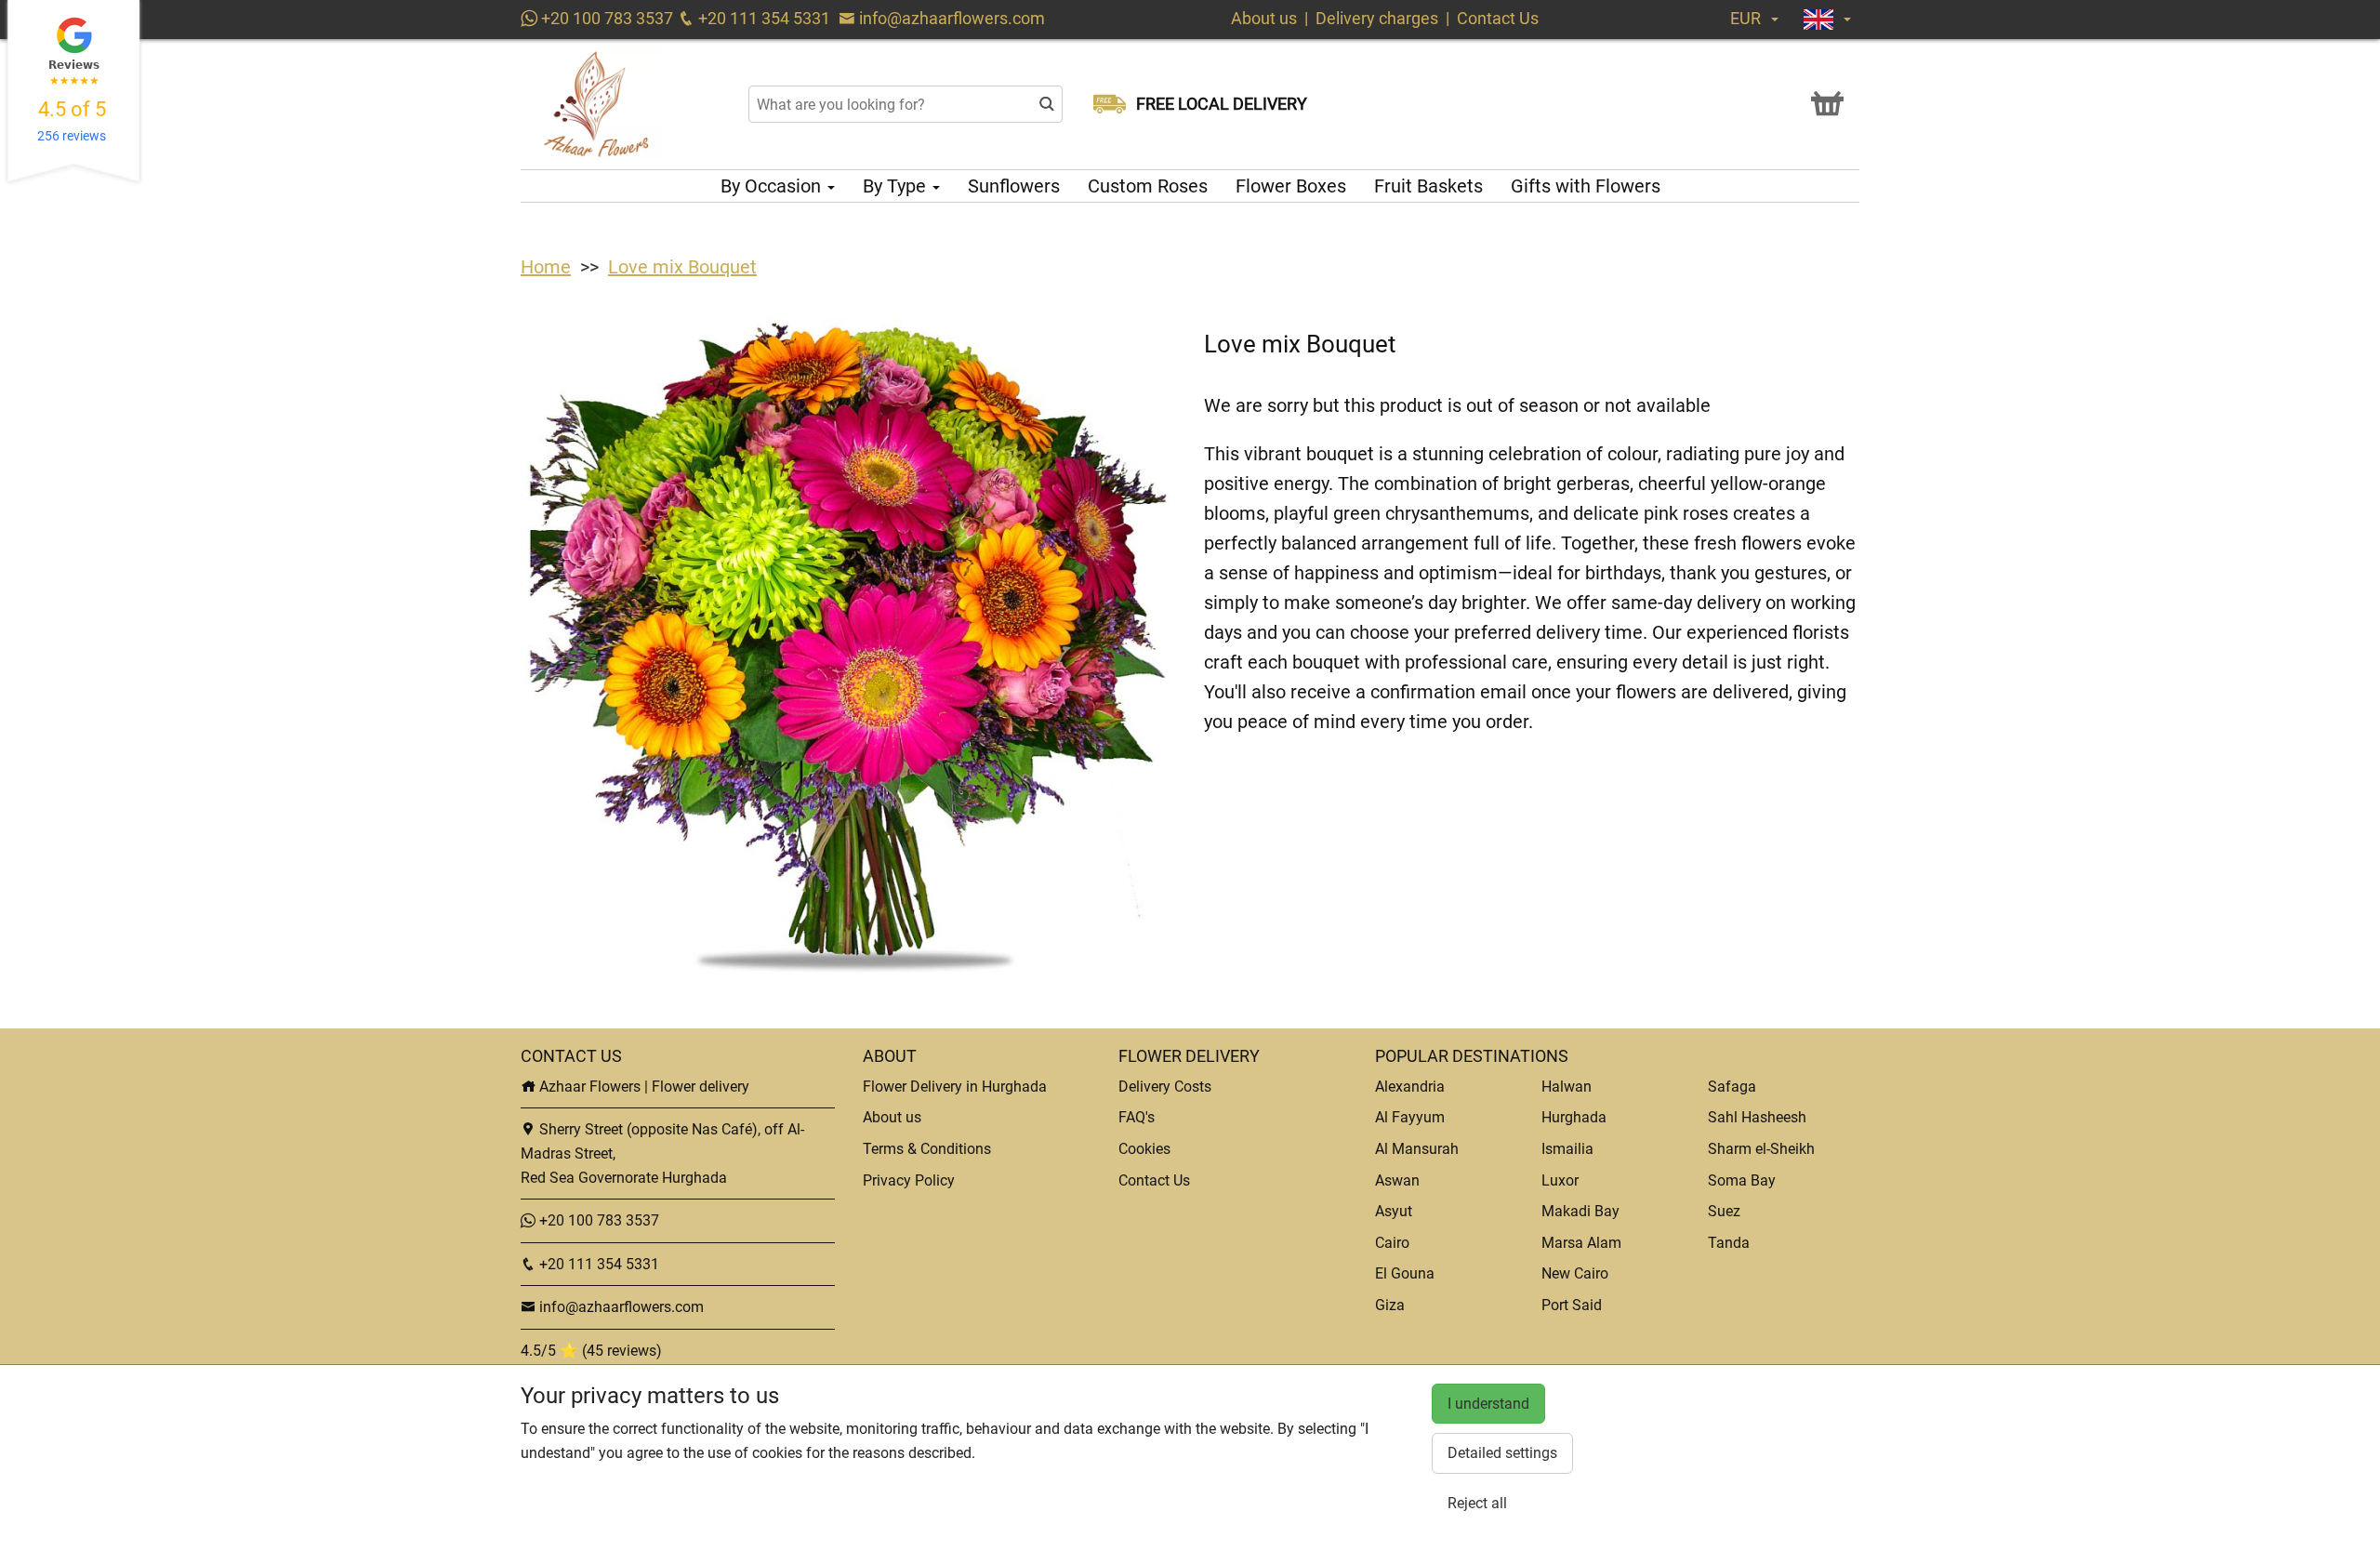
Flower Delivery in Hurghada (955, 1087)
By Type (897, 186)
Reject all (1477, 1503)
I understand (1488, 1404)
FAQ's (1137, 1117)
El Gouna (1405, 1273)
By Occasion (773, 186)
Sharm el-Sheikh (1761, 1149)
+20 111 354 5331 (762, 18)
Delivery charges (1377, 18)
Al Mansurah (1417, 1149)
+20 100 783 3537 (605, 18)
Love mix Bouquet (682, 267)
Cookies (1144, 1149)
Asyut (1394, 1211)
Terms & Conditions (927, 1149)
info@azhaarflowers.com (952, 18)
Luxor (1560, 1180)
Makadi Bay (1580, 1211)
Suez (1724, 1211)
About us (1264, 18)
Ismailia (1567, 1149)
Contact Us (1498, 18)
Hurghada (1574, 1117)
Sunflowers (1014, 186)
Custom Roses (1148, 186)
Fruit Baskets (1428, 186)
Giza (1390, 1305)
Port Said (1572, 1305)
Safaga (1732, 1087)
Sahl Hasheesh (1757, 1117)
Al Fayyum (1410, 1117)
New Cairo (1575, 1273)
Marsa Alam (1581, 1243)
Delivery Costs (1165, 1087)
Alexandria (1410, 1087)
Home (546, 267)
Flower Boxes (1291, 186)
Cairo (1392, 1243)
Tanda (1729, 1243)
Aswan (1397, 1180)
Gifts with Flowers (1586, 186)
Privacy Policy (909, 1180)
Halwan (1567, 1087)
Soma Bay (1742, 1180)
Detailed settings (1502, 1453)
